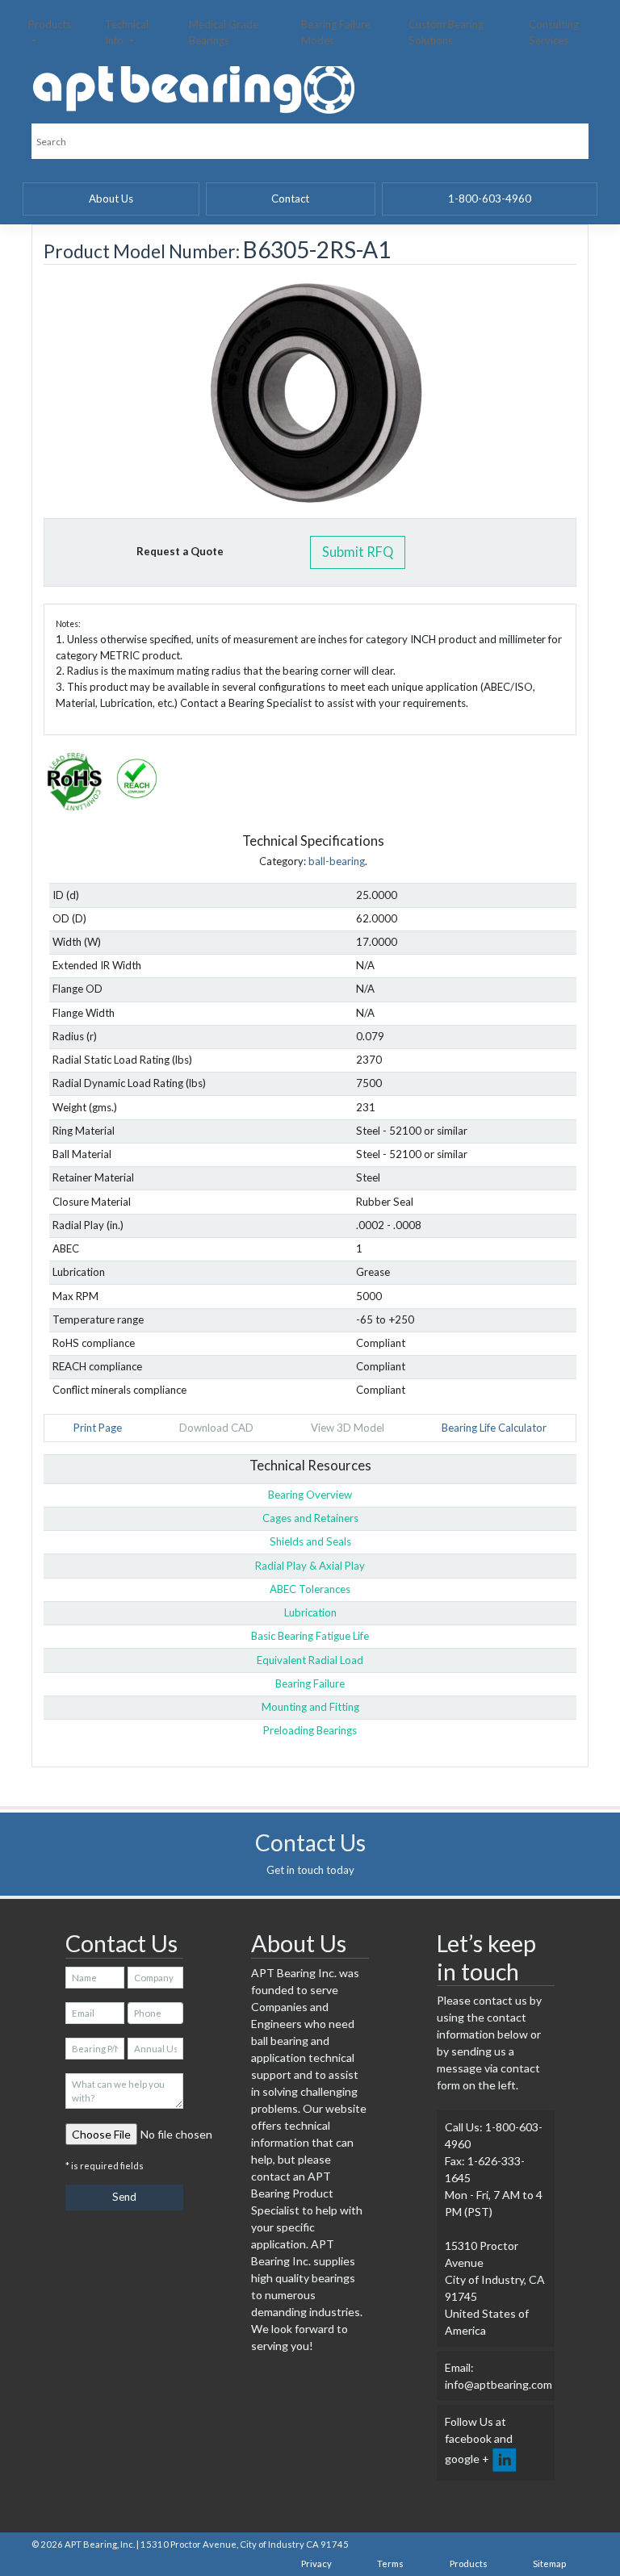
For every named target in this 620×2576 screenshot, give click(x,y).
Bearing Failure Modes (336, 32)
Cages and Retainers (310, 1518)
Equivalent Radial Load (310, 1660)
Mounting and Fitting (310, 1707)
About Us (111, 199)
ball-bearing (337, 861)
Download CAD (216, 1428)
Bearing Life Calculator (494, 1428)
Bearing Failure (310, 1683)
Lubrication (310, 1612)
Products (50, 24)
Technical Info (127, 32)
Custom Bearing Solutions (446, 32)
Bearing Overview (310, 1495)
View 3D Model (348, 1428)
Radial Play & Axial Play (310, 1566)
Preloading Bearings (310, 1730)
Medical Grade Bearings (224, 32)
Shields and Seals (310, 1541)
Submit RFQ (358, 552)
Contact (290, 199)
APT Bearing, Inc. (100, 2544)
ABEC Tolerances (310, 1589)
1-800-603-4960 (490, 199)
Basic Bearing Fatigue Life (310, 1636)
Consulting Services (554, 32)
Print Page (98, 1428)
